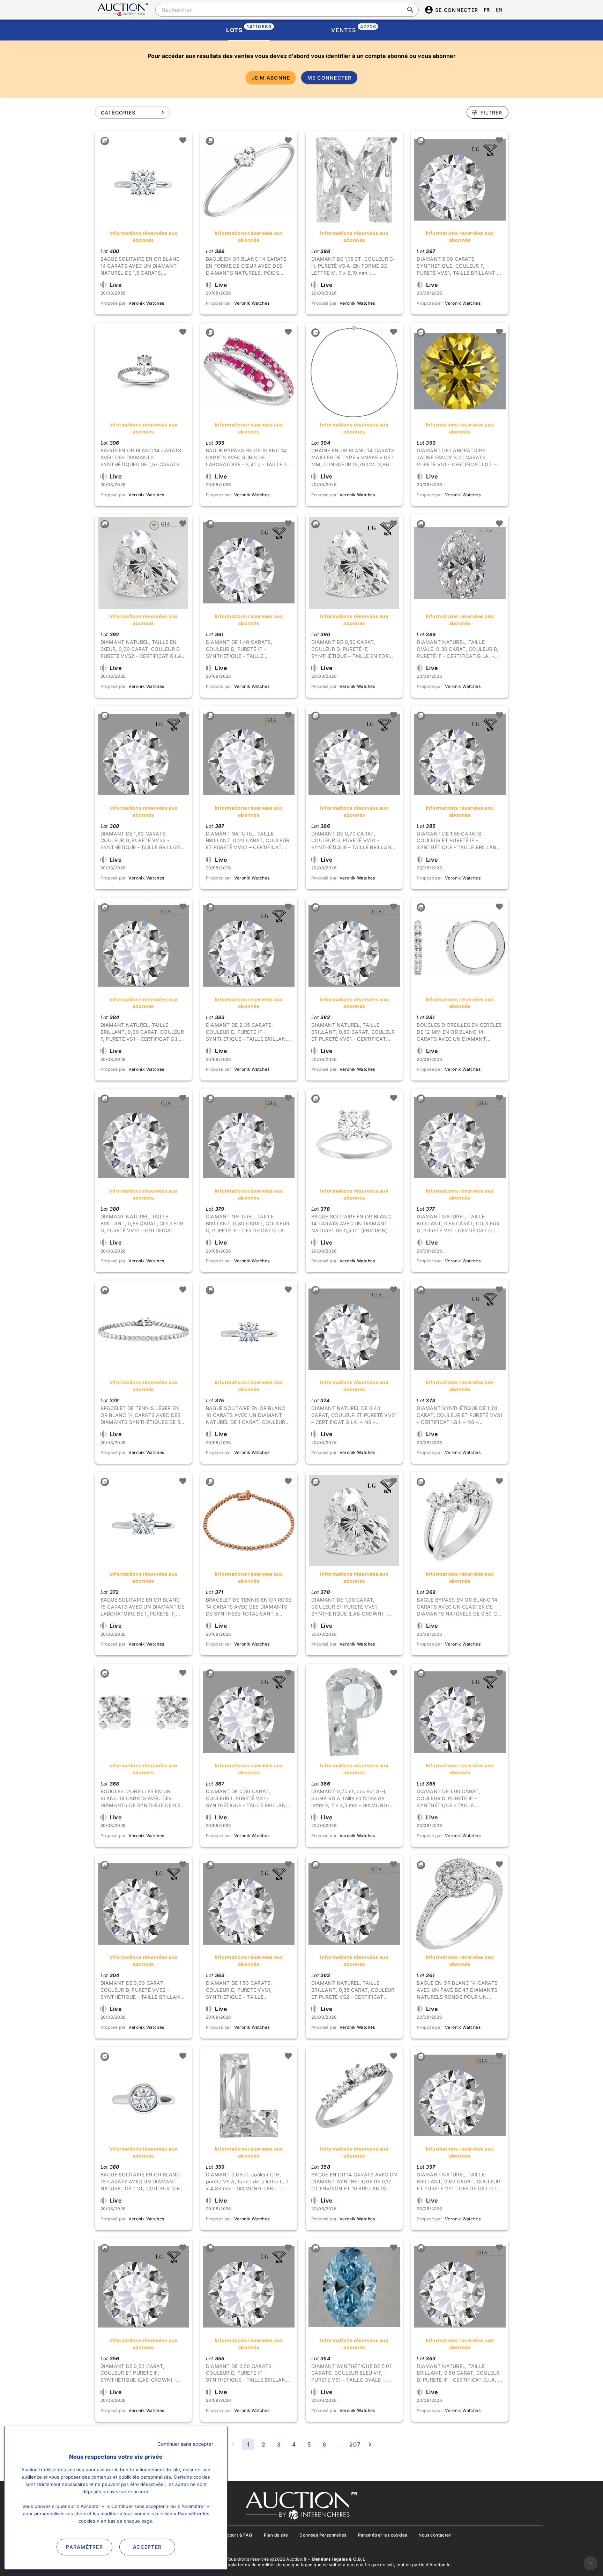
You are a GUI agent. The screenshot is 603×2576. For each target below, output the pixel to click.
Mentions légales (330, 2559)
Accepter (147, 2547)
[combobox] (287, 10)
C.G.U (359, 2559)
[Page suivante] (370, 2444)
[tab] (249, 30)
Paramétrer (84, 2547)
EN (499, 10)
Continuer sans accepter (185, 2444)
